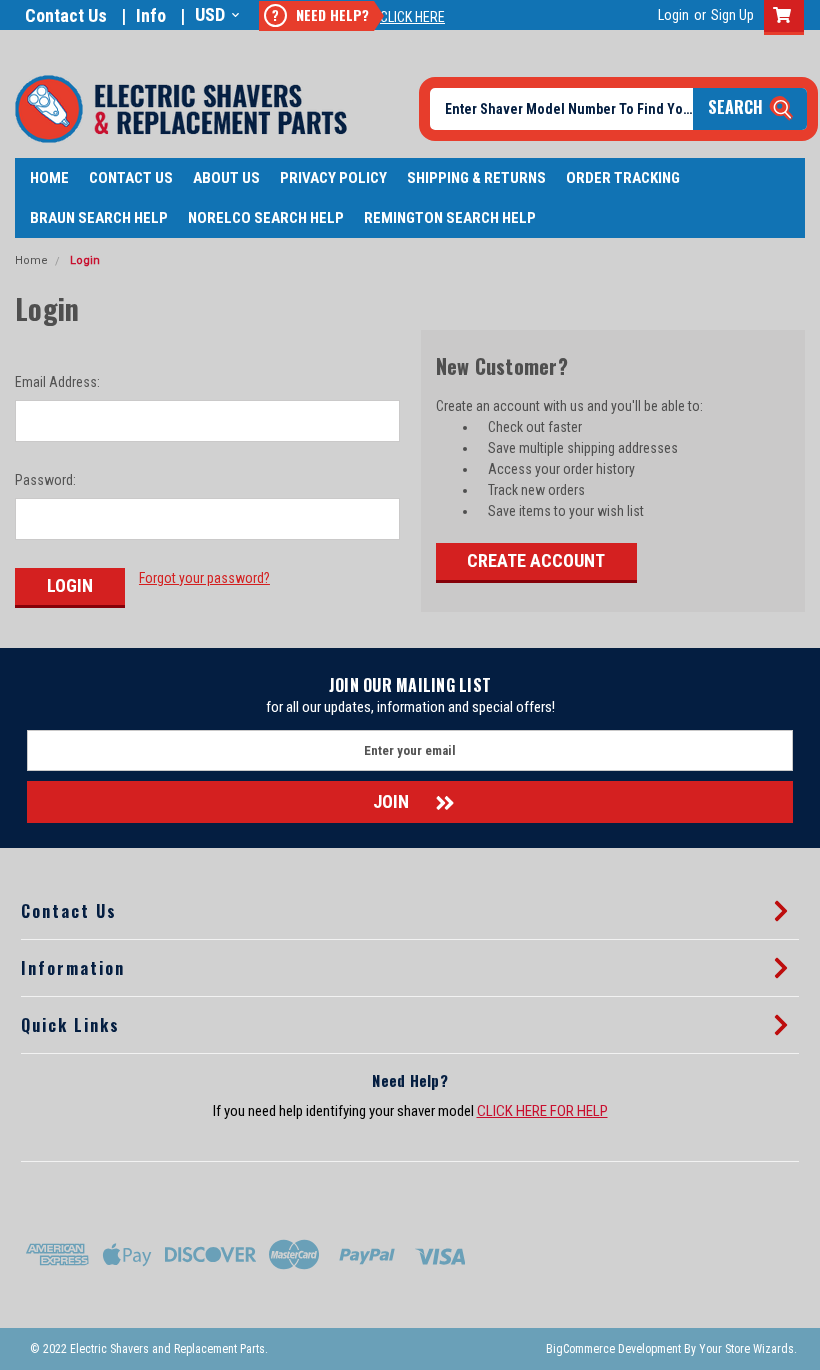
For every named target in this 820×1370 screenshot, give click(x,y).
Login (673, 15)
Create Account (536, 560)
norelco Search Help (266, 218)
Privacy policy (333, 178)
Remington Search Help (450, 218)
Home (49, 178)
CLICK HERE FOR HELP (542, 1111)
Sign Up (732, 15)
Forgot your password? (204, 578)
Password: (45, 480)
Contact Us (66, 15)
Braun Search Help (99, 218)
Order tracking (623, 178)
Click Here (412, 17)
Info (151, 15)
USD (210, 14)
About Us (226, 178)
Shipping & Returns (476, 178)
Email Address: (57, 382)
